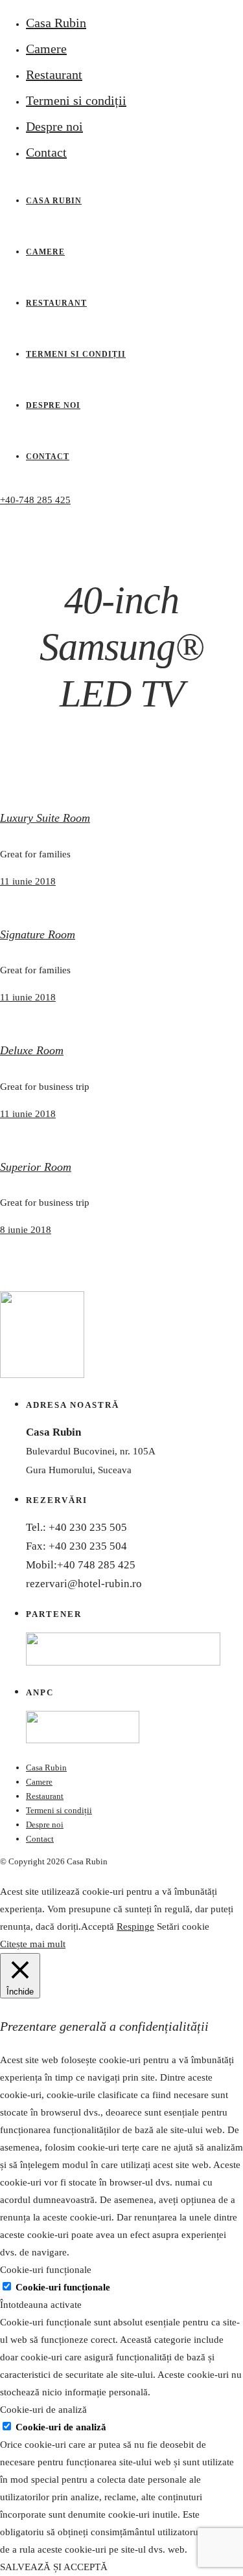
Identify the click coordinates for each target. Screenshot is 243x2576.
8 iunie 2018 (26, 1230)
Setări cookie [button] (183, 1926)
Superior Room (36, 1167)
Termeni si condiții (76, 100)
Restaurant (54, 74)
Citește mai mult (33, 1944)
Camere (46, 49)
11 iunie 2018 (28, 881)
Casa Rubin (56, 23)
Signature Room (38, 934)
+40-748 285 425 (35, 500)
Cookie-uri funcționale (63, 2287)
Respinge (135, 1926)
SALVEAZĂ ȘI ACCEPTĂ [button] (54, 2567)
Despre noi (54, 126)
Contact (46, 152)
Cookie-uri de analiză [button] (43, 2410)
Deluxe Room (32, 1050)
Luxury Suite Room (45, 818)
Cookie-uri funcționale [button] (46, 2270)
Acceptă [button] (98, 1926)
